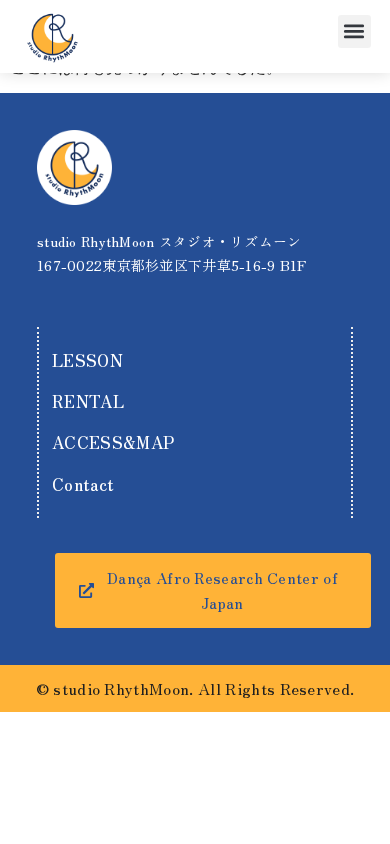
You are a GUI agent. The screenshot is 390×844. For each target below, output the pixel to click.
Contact (83, 484)
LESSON (87, 360)
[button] (354, 31)
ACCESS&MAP (113, 442)
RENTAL (88, 401)
